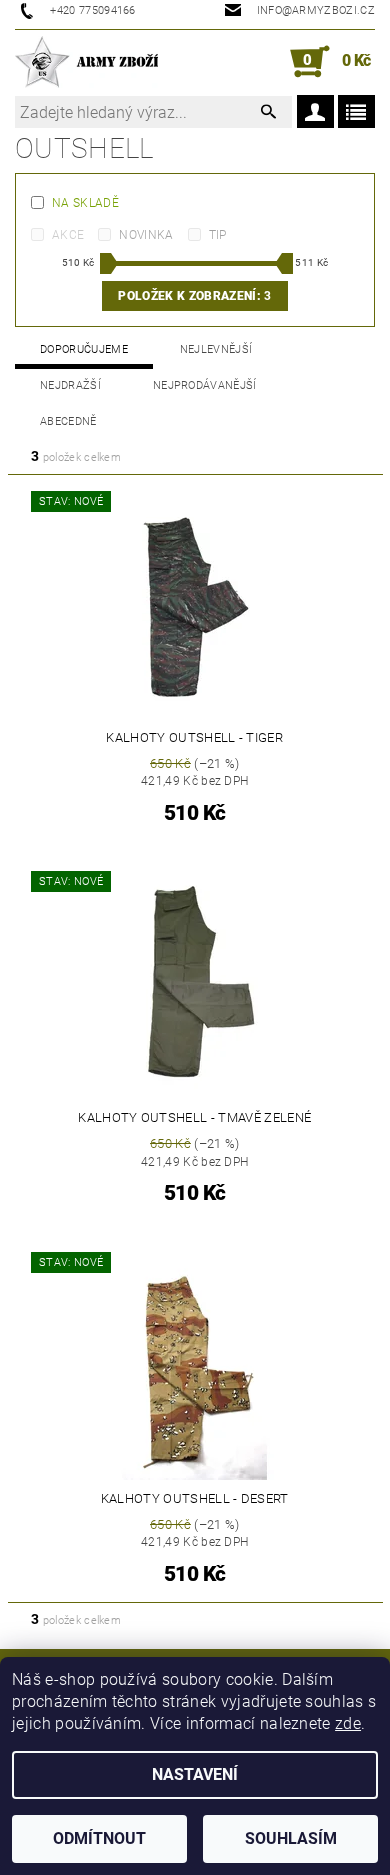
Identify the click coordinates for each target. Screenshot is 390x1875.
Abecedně (68, 421)
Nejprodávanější (205, 385)
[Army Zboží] (86, 62)
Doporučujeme (84, 349)
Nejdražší (70, 385)
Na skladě (85, 203)
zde (348, 1723)
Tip (218, 235)
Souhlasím (291, 1838)
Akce (68, 235)
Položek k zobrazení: (194, 296)
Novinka (146, 235)
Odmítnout (99, 1838)
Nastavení (195, 1774)
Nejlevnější (216, 349)
